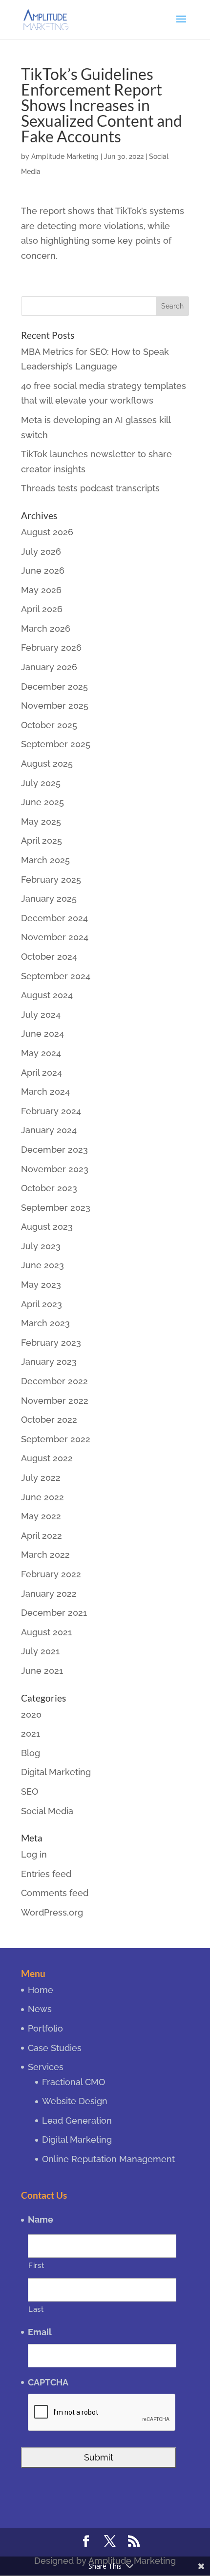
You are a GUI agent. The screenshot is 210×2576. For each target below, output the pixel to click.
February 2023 (51, 1343)
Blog (31, 1753)
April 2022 (42, 1536)
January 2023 (49, 1362)
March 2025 (45, 860)
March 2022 (45, 1555)
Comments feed (55, 1893)
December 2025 (54, 687)
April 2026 (42, 609)
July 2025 (41, 783)
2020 (31, 1714)
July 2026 (41, 552)
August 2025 (47, 764)
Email (40, 2332)
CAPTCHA (48, 2382)
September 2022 (56, 1439)
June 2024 (42, 1034)
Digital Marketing (56, 1772)
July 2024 (41, 1015)
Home (41, 1990)
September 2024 (56, 976)
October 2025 (49, 725)
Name (41, 2219)
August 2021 (46, 1632)
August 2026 (47, 532)
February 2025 (51, 880)
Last (36, 2309)
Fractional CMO (73, 2082)
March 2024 (45, 1092)
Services (46, 2067)
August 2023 (47, 1227)
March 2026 (46, 629)
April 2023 (42, 1304)
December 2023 (54, 1150)
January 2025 (49, 899)
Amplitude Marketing (65, 156)
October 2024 (49, 957)
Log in (34, 1854)
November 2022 (55, 1401)
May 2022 (41, 1516)
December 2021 (54, 1613)
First (36, 2265)
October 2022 (49, 1420)
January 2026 (49, 667)
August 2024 (47, 995)
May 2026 (41, 590)
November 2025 (55, 706)
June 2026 (43, 571)
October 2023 (49, 1188)
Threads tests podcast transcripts (90, 488)
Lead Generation (77, 2121)
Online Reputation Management (108, 2159)
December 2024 (54, 918)
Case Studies (55, 2048)
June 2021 (42, 1671)
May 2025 (41, 822)
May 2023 (41, 1285)
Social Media (47, 1811)
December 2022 (54, 1381)
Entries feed (46, 1874)
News (40, 2009)
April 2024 (42, 1073)
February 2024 (51, 1111)
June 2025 (42, 802)
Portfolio (45, 2028)
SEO (30, 1792)
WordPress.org (52, 1912)
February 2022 (51, 1574)
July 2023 (41, 1246)
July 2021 (40, 1651)
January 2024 (49, 1130)
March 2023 (45, 1323)
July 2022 (41, 1478)
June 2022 (42, 1497)
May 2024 (41, 1053)
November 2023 (55, 1169)
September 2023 (56, 1208)
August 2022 (47, 1458)
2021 (31, 1733)
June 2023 (42, 1265)
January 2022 (49, 1594)
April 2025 (42, 841)
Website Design (75, 2101)
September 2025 (56, 744)
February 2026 (51, 648)
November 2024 (55, 937)
